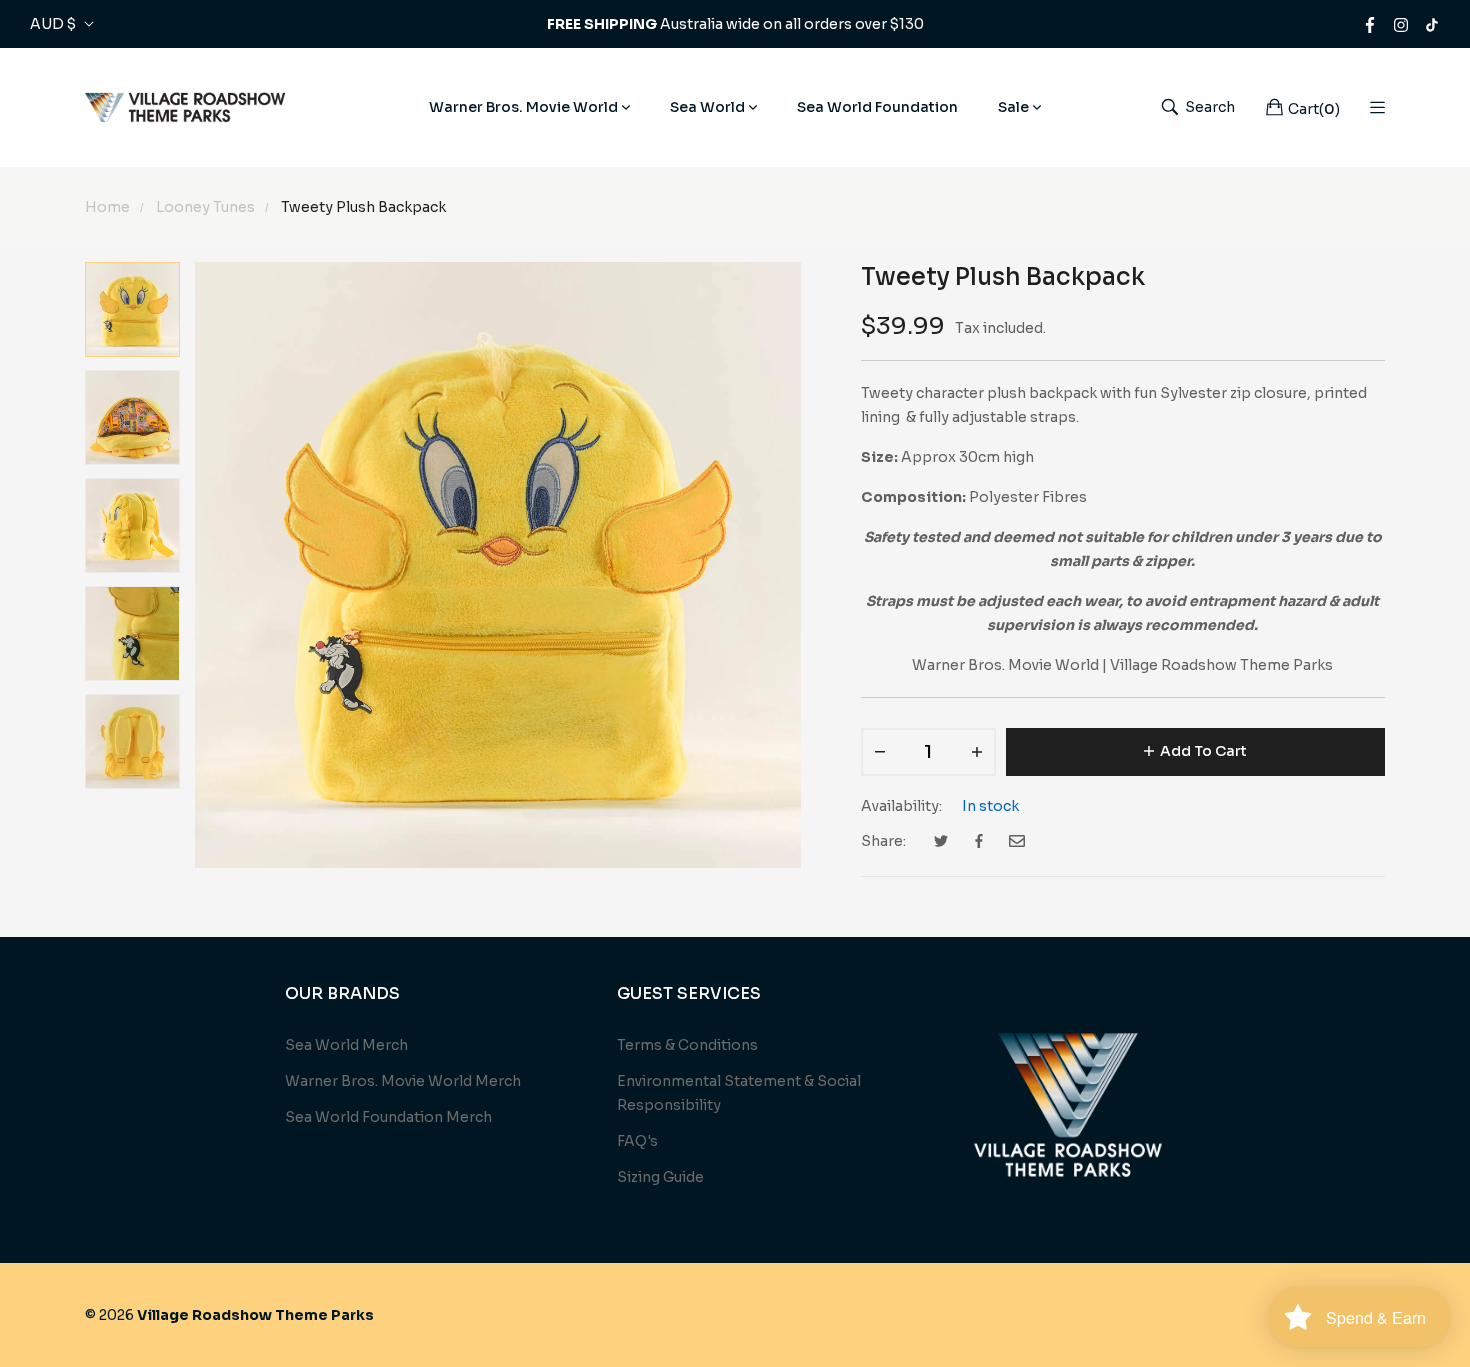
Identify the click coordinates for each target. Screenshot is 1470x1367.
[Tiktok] (1432, 24)
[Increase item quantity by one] (977, 752)
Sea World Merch (346, 1045)
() (1314, 108)
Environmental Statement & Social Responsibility (739, 1093)
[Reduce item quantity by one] (880, 752)
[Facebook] (1370, 24)
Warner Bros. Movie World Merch (403, 1081)
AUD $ (53, 24)
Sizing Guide (660, 1177)
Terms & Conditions (687, 1045)
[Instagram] (1401, 24)
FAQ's (637, 1141)
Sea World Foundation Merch (388, 1117)
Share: (883, 841)
